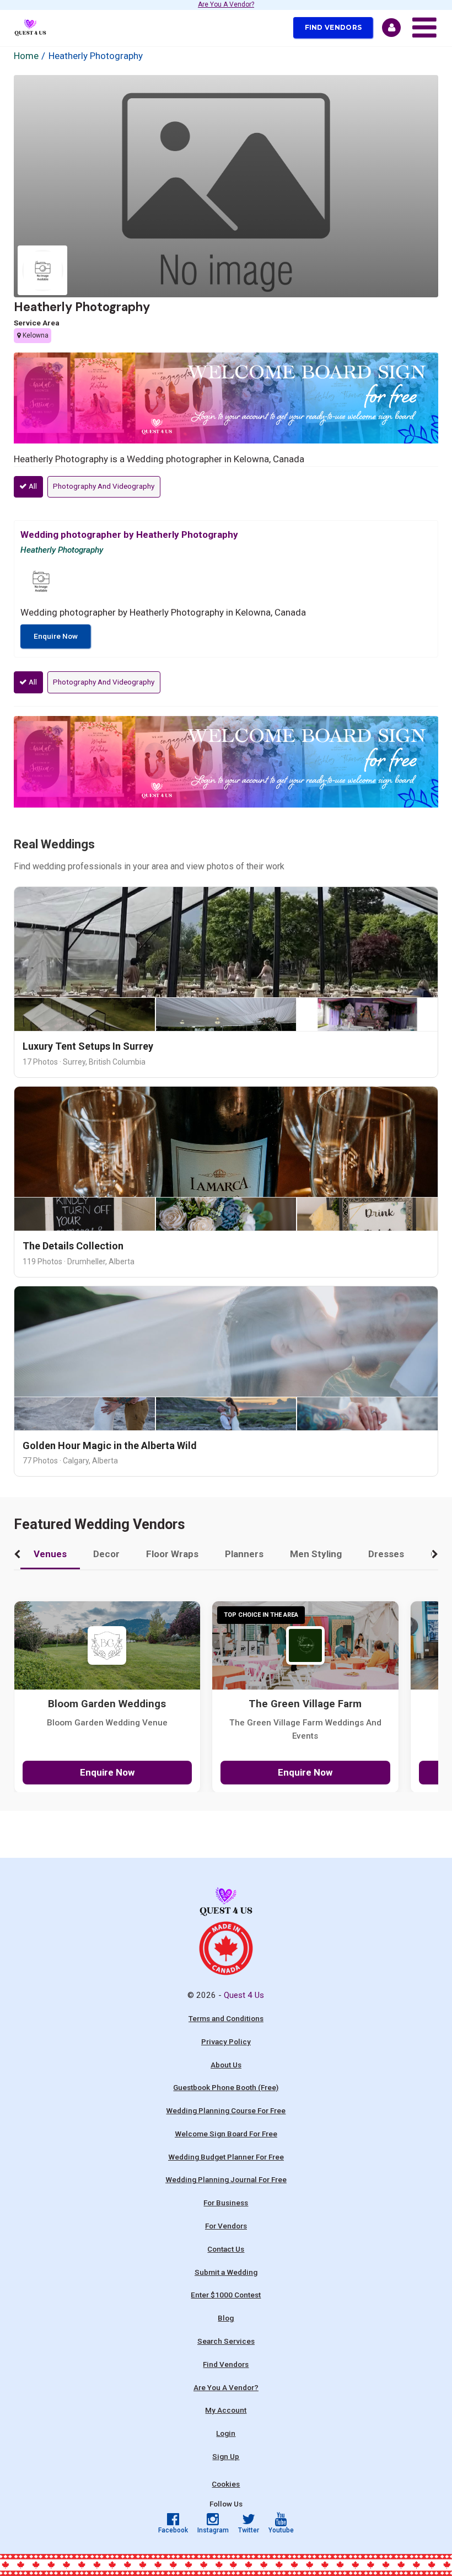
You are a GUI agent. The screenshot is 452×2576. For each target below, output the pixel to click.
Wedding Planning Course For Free (226, 2110)
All (32, 486)
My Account (226, 2410)
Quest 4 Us (244, 1995)
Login (226, 2433)
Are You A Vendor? (226, 5)
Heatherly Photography (82, 307)
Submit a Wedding (226, 2272)
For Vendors (226, 2226)
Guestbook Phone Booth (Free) (226, 2087)
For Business (226, 2203)
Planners (244, 1554)
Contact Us (226, 2249)
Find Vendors (333, 27)
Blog (226, 2318)
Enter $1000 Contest (226, 2295)
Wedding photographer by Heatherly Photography (129, 535)
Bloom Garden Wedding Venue (107, 1723)
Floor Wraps (172, 1554)
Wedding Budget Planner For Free (226, 2157)
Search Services (226, 2341)
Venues (50, 1554)
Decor (106, 1554)
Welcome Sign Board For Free (226, 2134)
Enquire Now (56, 636)
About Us (226, 2065)
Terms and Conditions (226, 2018)
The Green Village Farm (305, 1704)
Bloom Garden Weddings (107, 1704)
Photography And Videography (104, 486)
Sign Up (226, 2456)
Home (26, 56)
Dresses (386, 1554)
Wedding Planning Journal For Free (226, 2179)
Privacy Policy (226, 2041)
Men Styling (316, 1554)
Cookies (226, 2484)
